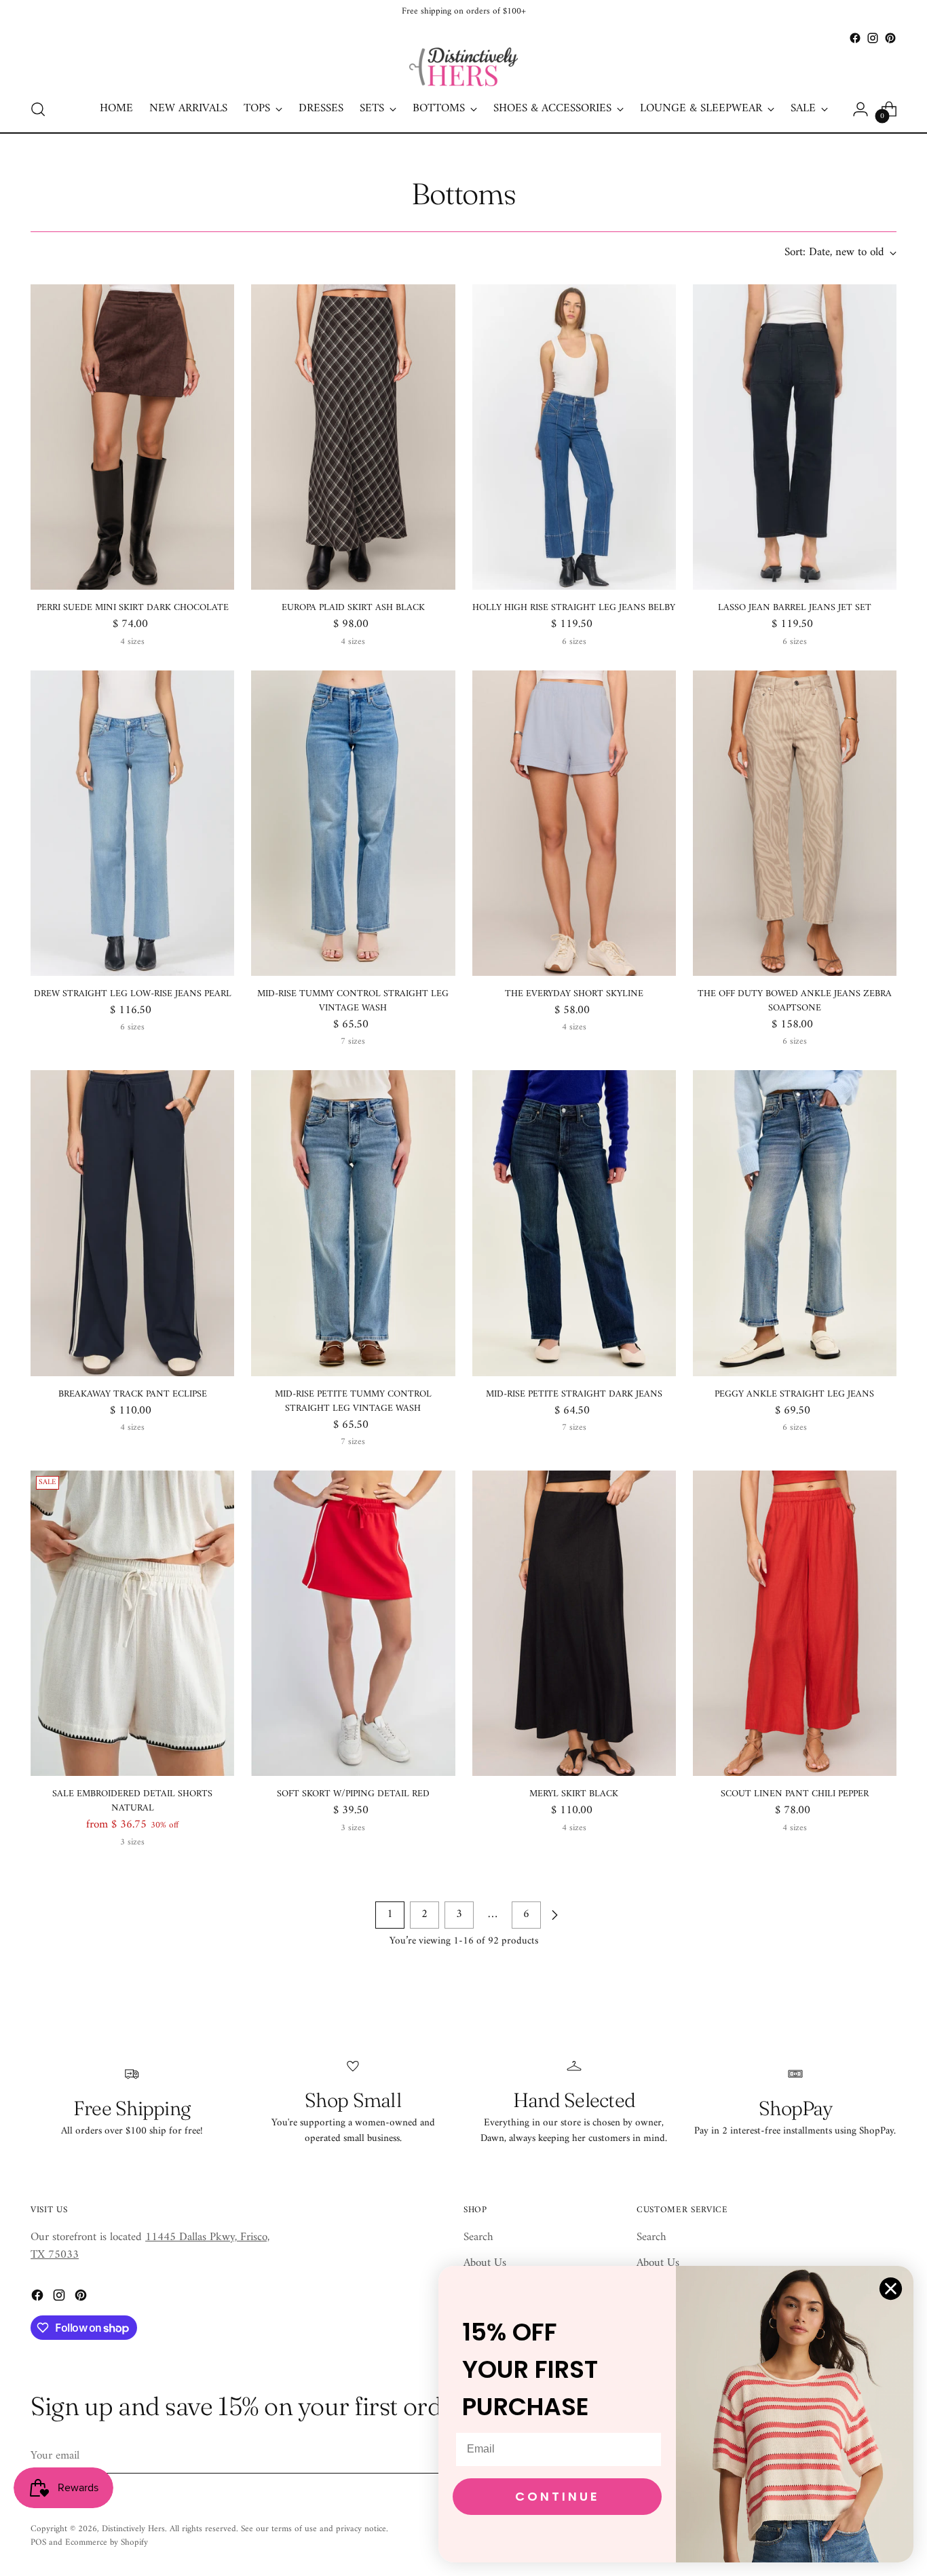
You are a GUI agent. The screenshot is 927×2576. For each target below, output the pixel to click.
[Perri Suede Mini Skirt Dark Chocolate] (132, 437)
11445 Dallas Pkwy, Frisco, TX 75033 (150, 2246)
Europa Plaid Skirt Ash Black (353, 608)
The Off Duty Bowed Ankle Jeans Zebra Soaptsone (795, 1001)
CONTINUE (557, 2496)
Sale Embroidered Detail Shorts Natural (132, 1801)
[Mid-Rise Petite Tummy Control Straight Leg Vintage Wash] (353, 1223)
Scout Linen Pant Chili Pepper (795, 1794)
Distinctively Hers (133, 2529)
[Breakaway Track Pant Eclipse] (132, 1223)
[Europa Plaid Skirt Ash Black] (353, 437)
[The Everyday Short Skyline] (574, 823)
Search (478, 2237)
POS (38, 2542)
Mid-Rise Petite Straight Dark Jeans (574, 1394)
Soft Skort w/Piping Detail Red (353, 1794)
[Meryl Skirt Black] (574, 1623)
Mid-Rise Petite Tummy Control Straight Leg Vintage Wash (353, 1401)
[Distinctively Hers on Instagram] (873, 38)
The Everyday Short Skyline (574, 994)
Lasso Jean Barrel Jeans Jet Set (795, 608)
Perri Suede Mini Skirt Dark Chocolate (133, 608)
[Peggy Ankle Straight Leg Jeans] (795, 1223)
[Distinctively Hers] (463, 67)
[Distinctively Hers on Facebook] (855, 38)
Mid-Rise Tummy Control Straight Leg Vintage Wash (353, 1001)
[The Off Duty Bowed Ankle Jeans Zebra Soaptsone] (795, 823)
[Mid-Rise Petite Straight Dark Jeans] (574, 1223)
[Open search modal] (38, 109)
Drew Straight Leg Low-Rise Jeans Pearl (133, 994)
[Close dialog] (891, 2289)
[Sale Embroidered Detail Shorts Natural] (132, 1623)
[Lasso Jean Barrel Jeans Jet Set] (795, 437)
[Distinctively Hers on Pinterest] (890, 38)
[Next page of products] (554, 1915)
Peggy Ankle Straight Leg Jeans (794, 1394)
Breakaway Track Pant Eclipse (133, 1394)
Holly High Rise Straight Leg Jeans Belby (574, 608)
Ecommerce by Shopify (107, 2542)
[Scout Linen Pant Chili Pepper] (795, 1623)
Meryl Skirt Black (574, 1794)
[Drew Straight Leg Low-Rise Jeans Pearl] (132, 823)
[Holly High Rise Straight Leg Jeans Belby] (574, 437)
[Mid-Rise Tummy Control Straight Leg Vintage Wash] (353, 823)
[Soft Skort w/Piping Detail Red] (353, 1623)
